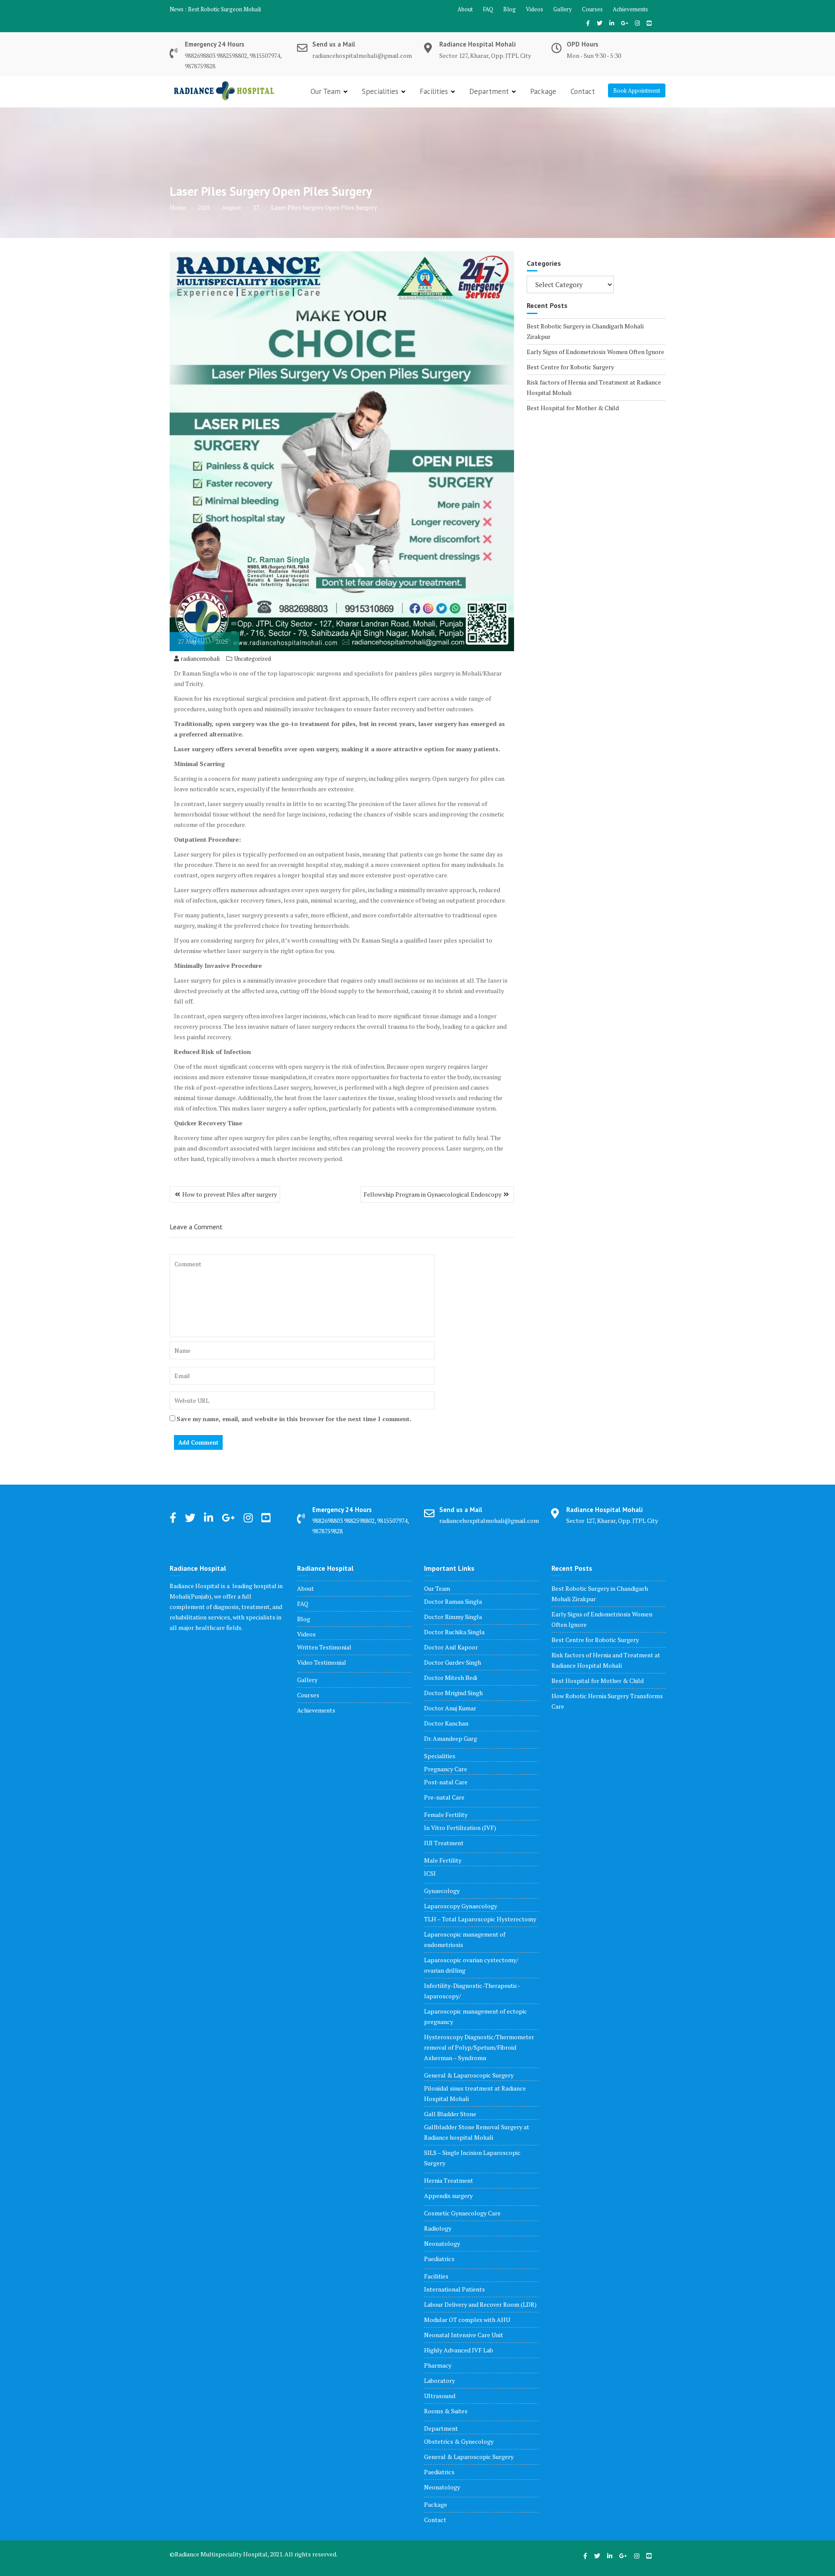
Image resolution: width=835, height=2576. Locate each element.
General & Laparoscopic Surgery (469, 2075)
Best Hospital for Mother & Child (573, 408)
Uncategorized (253, 659)
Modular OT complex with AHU (467, 2320)
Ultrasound (440, 2396)
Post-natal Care (446, 1782)
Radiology (438, 2228)
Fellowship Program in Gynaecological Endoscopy (433, 1194)
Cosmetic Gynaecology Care (462, 2213)
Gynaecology (442, 1891)
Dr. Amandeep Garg (451, 1738)
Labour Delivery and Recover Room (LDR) (480, 2304)
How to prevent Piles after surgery (230, 1194)
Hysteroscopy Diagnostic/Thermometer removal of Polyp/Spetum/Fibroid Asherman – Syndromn (479, 2047)
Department (489, 91)
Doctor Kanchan (446, 1723)
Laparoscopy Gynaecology (461, 1906)
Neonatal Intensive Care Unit (464, 2335)
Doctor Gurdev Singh (453, 1662)
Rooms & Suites (446, 2411)
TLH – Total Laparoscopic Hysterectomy (480, 1919)
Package (543, 91)
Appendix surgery (448, 2196)
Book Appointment (637, 90)
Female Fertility (446, 1815)
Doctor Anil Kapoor (451, 1647)
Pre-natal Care (444, 1797)
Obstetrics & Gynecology (459, 2441)
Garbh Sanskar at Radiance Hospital (232, 9)
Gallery (563, 9)
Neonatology (442, 2243)
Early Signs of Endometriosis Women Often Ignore (595, 352)
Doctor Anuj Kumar (450, 1708)
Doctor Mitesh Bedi (451, 1678)
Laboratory (439, 2380)
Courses (592, 9)
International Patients (454, 2289)
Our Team (326, 91)
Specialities (380, 91)
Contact (583, 91)
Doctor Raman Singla (453, 1601)
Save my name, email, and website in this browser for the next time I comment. (294, 1419)
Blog (509, 9)
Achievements (630, 9)
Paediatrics (439, 2259)
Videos (534, 9)
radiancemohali (200, 659)
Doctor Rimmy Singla (453, 1617)
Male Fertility (443, 1860)
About (465, 9)
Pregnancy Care (446, 1769)
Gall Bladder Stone (450, 2114)
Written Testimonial (324, 1647)
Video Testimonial (322, 1662)
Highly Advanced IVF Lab (459, 2350)
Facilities (434, 91)
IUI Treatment (444, 1843)
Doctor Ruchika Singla (454, 1632)
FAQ (488, 9)
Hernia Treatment (449, 2180)
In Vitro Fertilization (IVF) (460, 1828)
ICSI (430, 1873)
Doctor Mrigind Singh (453, 1693)
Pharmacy (438, 2365)
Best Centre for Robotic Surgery (570, 367)
